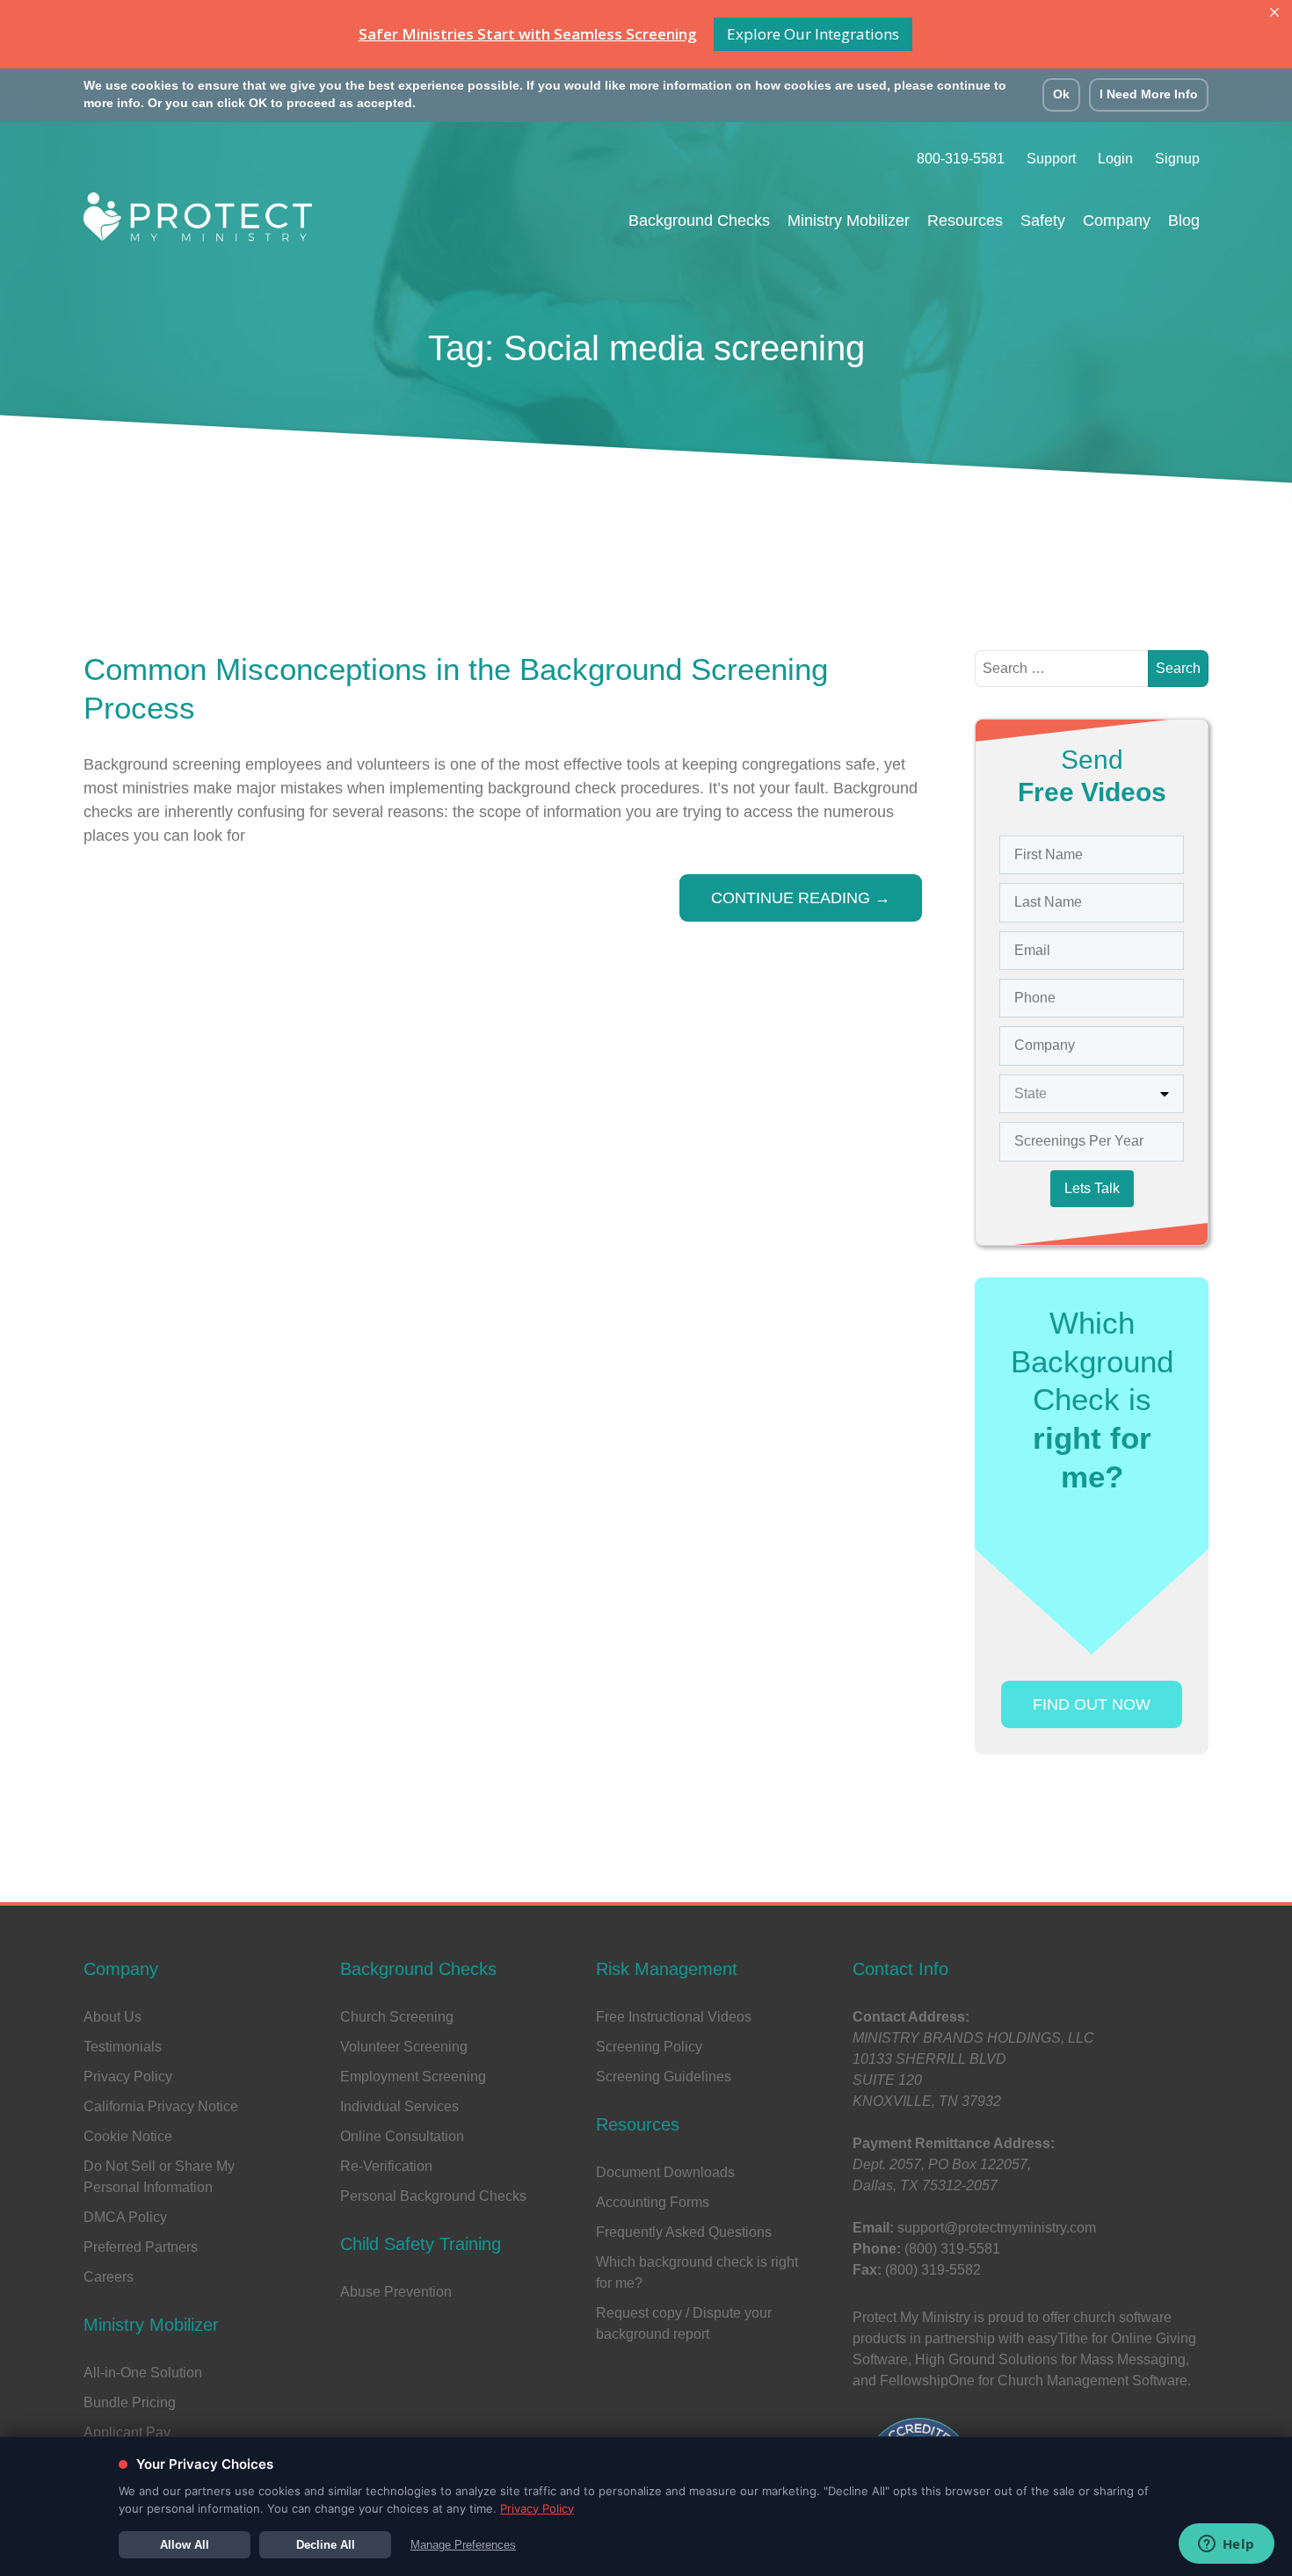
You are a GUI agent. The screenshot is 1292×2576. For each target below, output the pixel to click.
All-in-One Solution (143, 2373)
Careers (109, 2277)
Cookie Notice (128, 2136)
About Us (113, 2017)
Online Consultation (402, 2136)
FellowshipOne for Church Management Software (1034, 2381)
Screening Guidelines (664, 2077)
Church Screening (397, 2017)
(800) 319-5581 (952, 2249)
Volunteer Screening (404, 2047)
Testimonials (123, 2047)
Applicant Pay (127, 2432)
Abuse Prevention (396, 2292)
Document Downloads (665, 2172)
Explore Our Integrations (813, 34)
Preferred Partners (141, 2247)
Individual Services (399, 2106)
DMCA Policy (125, 2217)
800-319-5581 (961, 159)
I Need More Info (1149, 94)
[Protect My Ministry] (198, 222)
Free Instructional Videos (674, 2017)
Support (1051, 159)
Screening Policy (649, 2047)
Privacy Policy (128, 2077)
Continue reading (801, 898)
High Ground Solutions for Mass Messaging (1050, 2359)
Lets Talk (1092, 1188)
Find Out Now (1092, 1704)
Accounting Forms (653, 2202)
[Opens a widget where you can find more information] (1226, 2545)
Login (1115, 159)
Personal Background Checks (433, 2196)
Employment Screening (413, 2077)
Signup (1177, 159)
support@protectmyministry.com (997, 2228)
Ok (1061, 94)
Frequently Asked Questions (684, 2232)
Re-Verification (386, 2166)
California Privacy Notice (161, 2106)
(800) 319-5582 (933, 2270)
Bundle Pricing (130, 2402)
